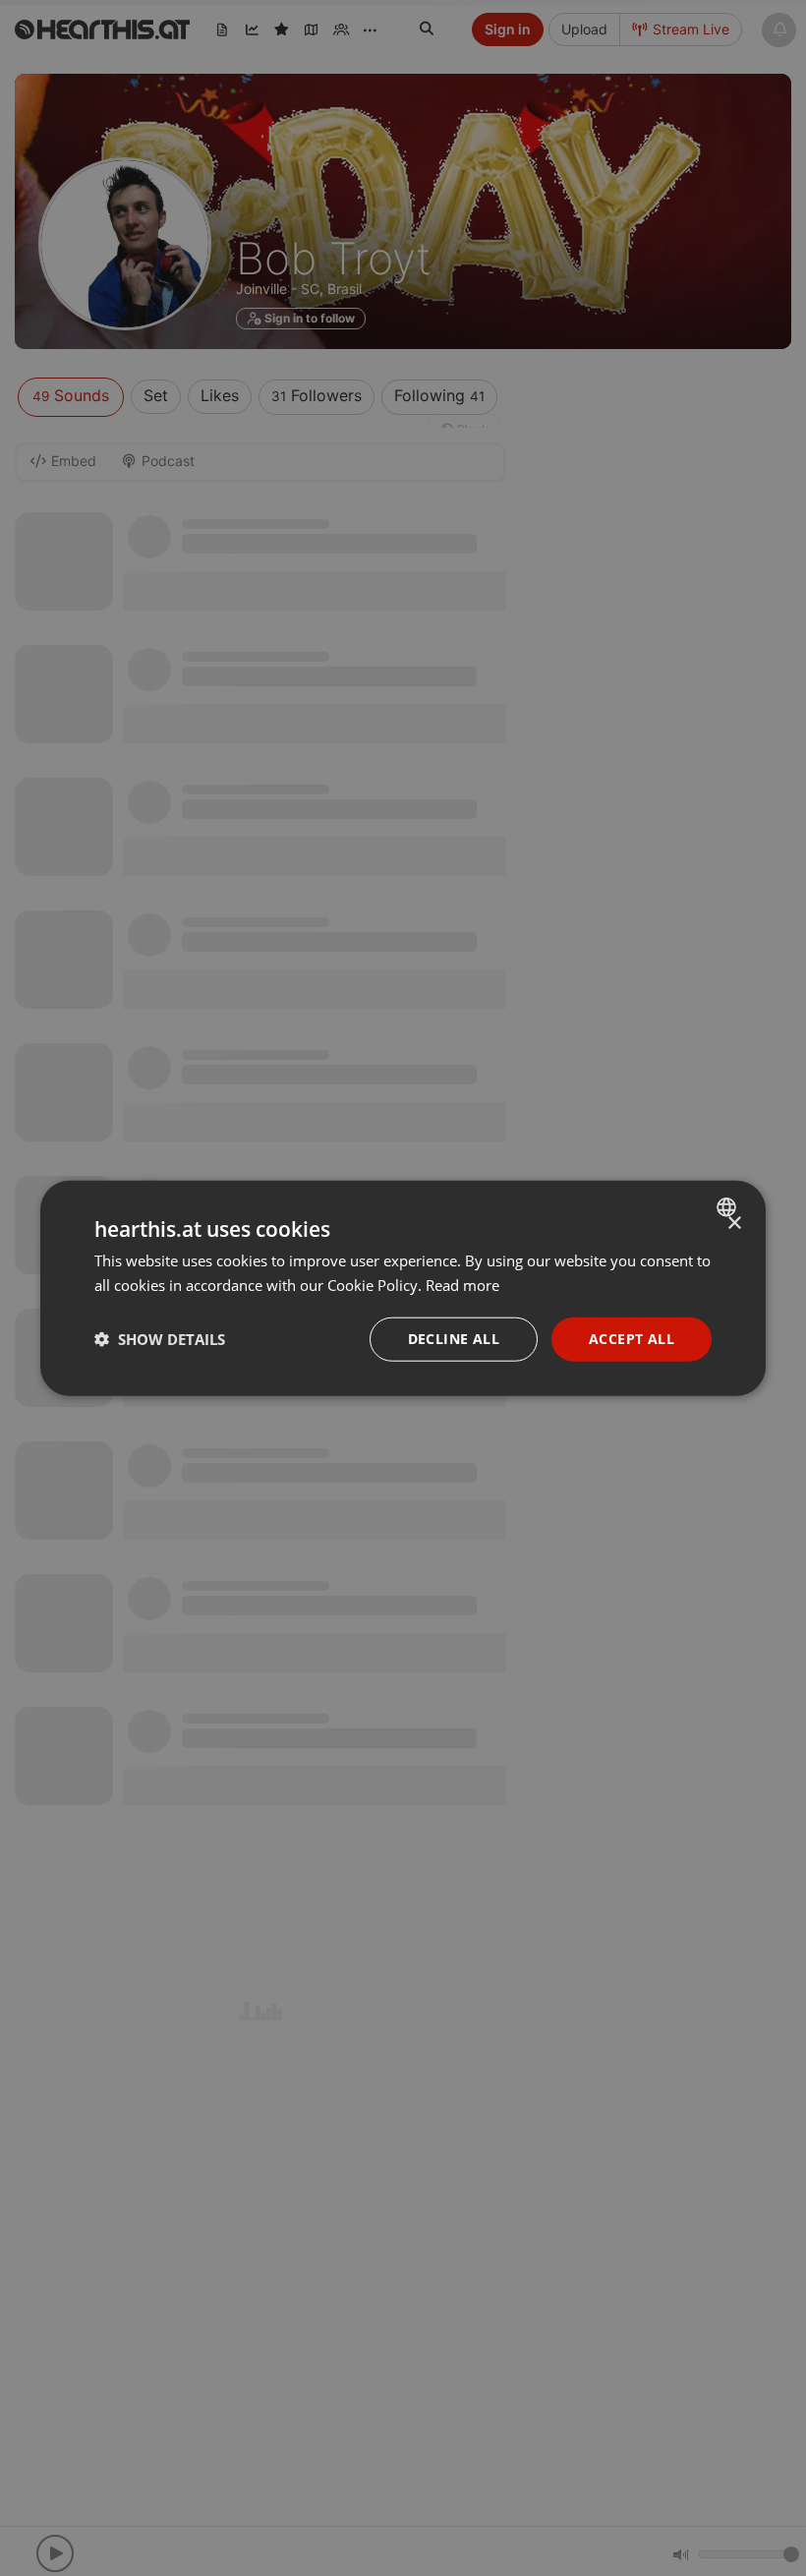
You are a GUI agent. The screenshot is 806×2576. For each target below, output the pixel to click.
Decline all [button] (454, 1339)
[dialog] (403, 1288)
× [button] (734, 1224)
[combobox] (729, 1207)
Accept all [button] (632, 1339)
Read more (462, 1285)
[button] (160, 1339)
